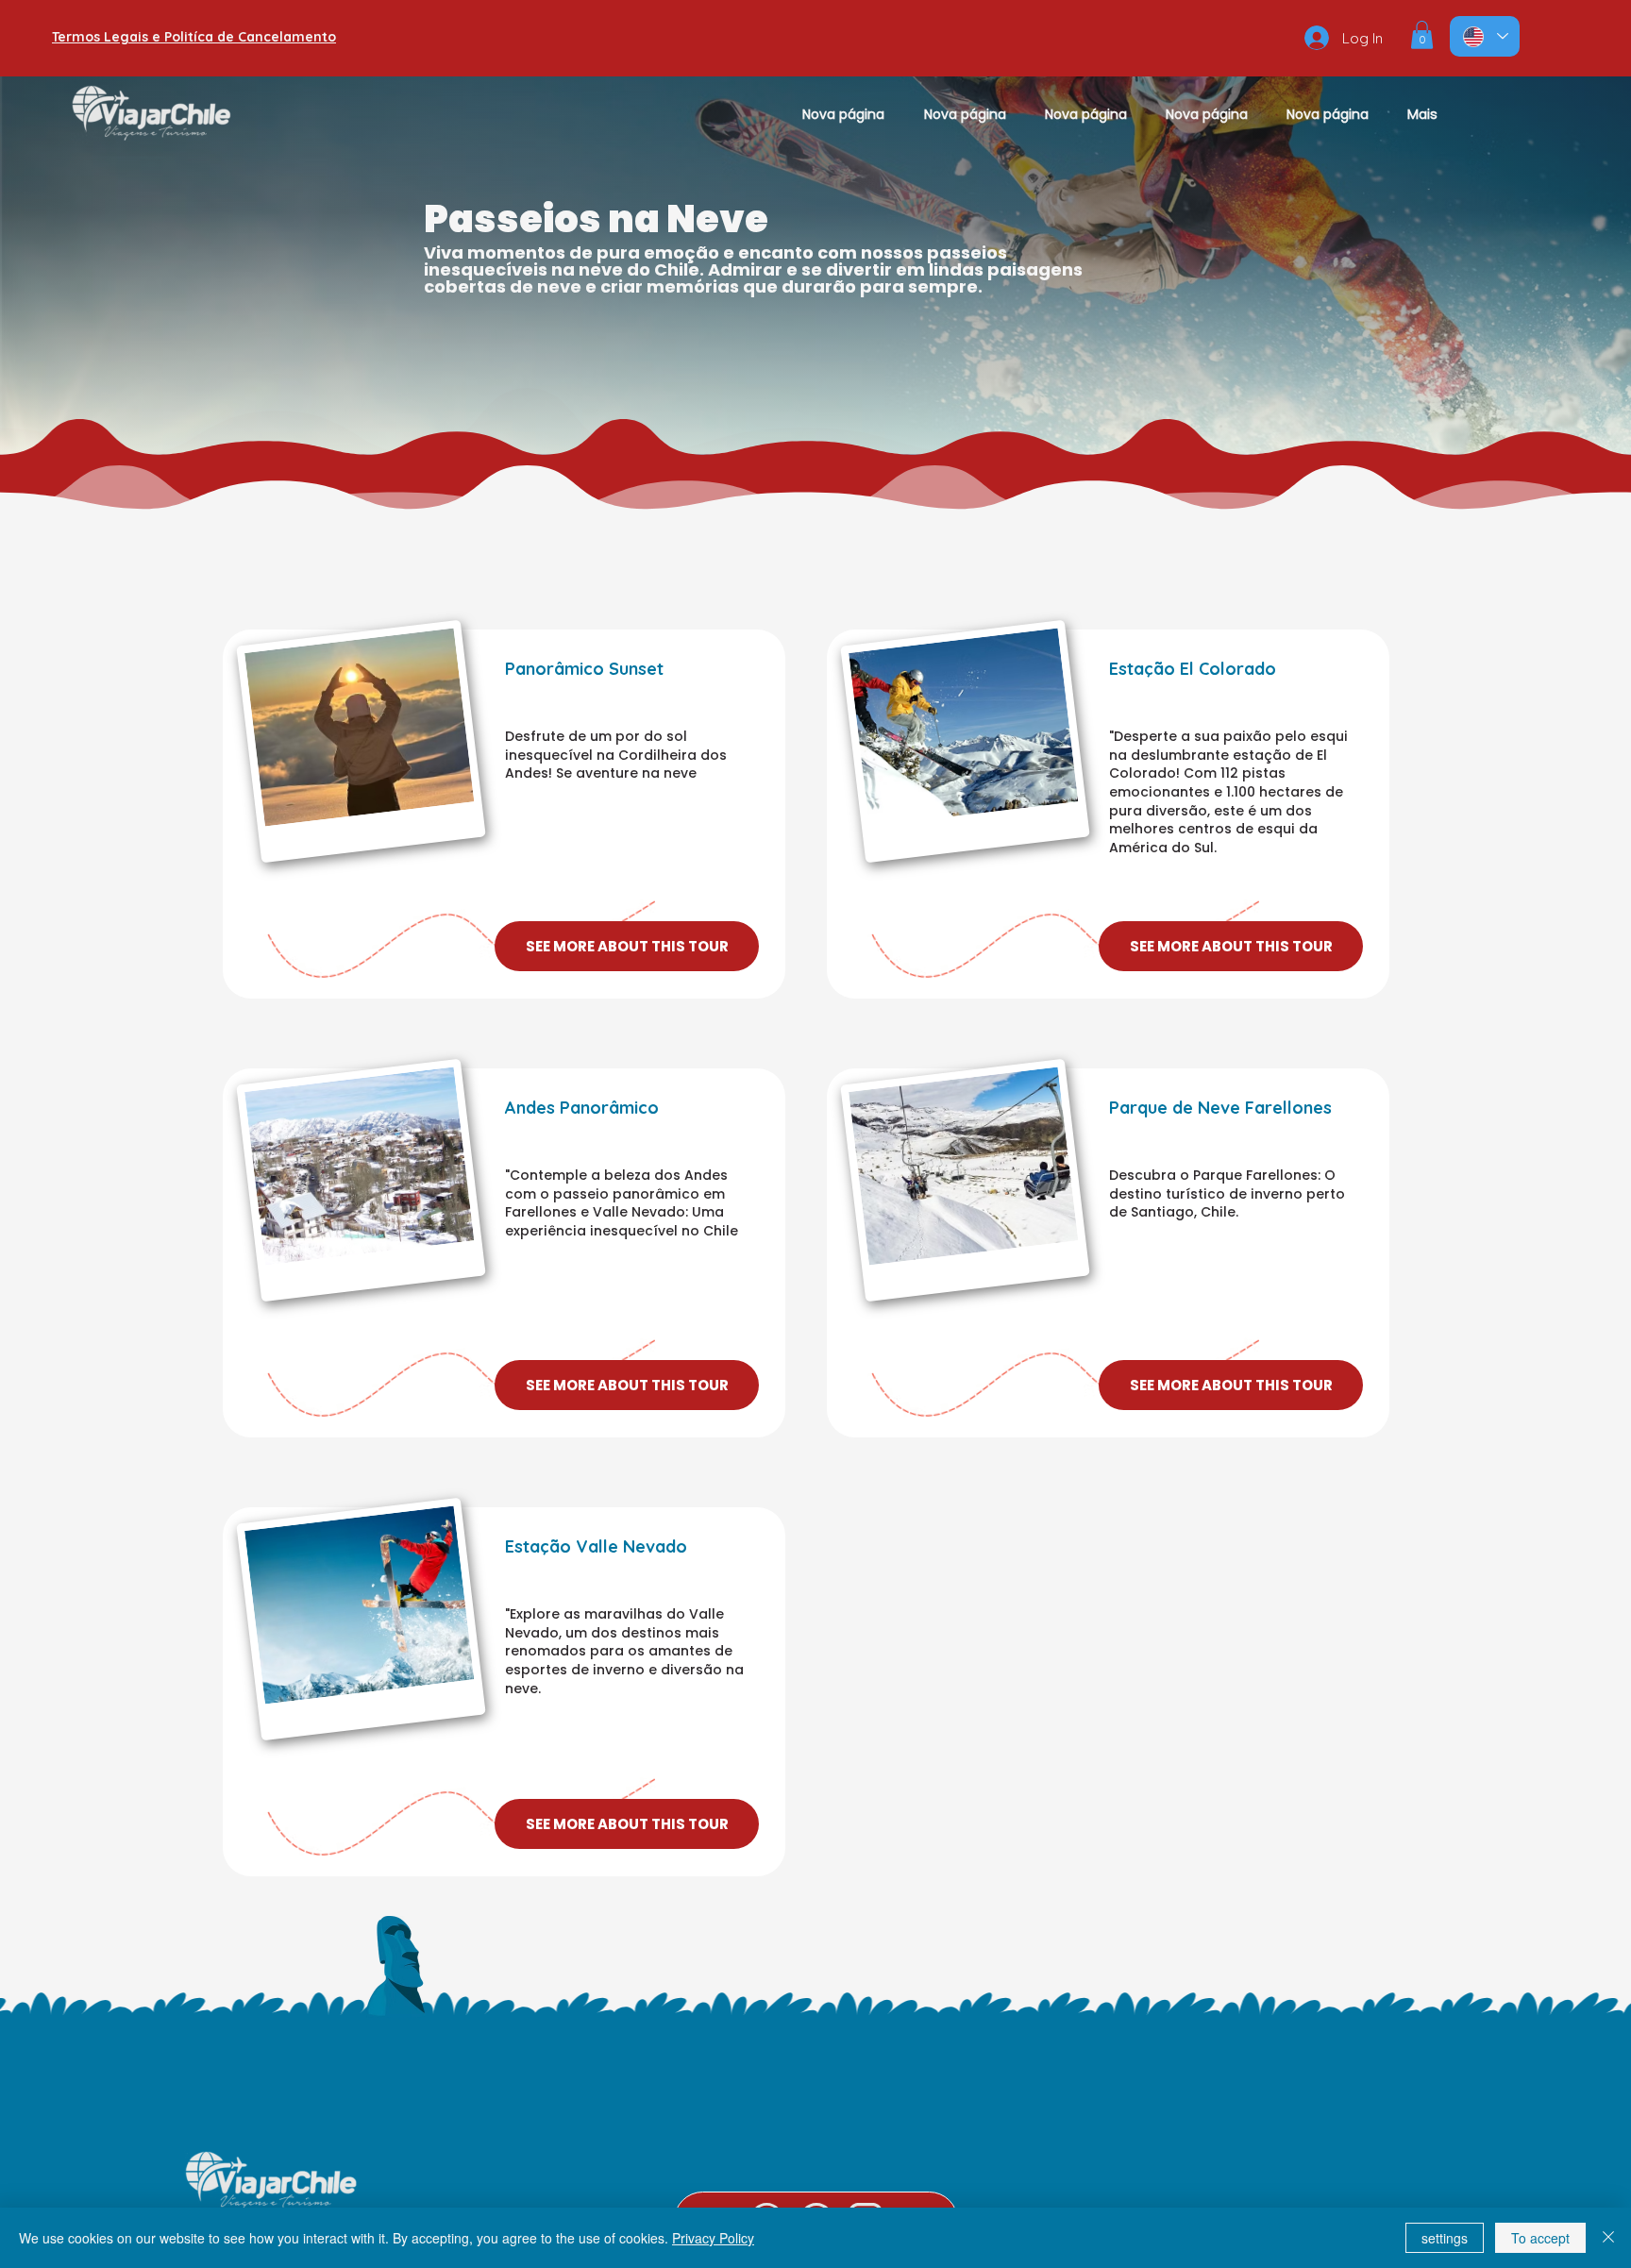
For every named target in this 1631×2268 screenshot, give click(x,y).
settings (1445, 2238)
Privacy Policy (713, 2238)
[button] (1422, 35)
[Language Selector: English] (1485, 36)
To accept (1540, 2238)
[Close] (1608, 2238)
